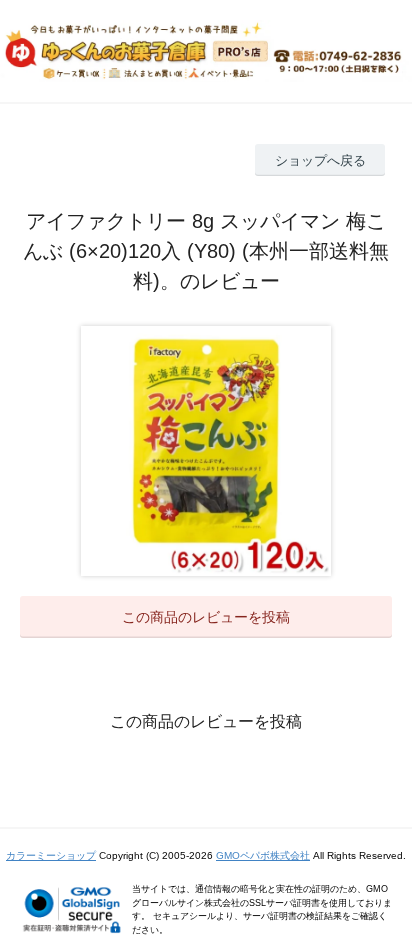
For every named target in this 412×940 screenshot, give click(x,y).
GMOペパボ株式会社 (263, 855)
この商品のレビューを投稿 (206, 617)
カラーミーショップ (51, 855)
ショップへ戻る (320, 160)
